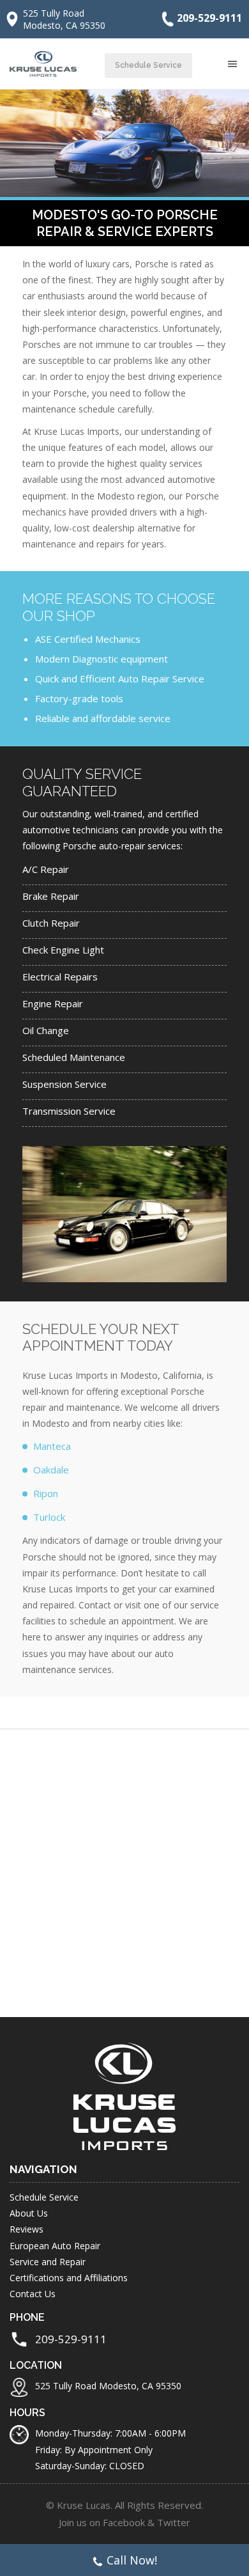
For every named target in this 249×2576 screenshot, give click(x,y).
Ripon (46, 1493)
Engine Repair (53, 1003)
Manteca (52, 1446)
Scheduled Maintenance (74, 1057)
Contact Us (33, 2294)
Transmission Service (69, 1111)
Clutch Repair (51, 923)
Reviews (26, 2229)
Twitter (174, 2522)
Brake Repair (51, 896)
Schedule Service (148, 65)
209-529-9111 (209, 18)
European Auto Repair (55, 2246)
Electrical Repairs (60, 977)
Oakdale (51, 1470)
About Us (29, 2213)
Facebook (124, 2522)
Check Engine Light (63, 950)
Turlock (49, 1517)
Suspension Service (64, 1084)
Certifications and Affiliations (69, 2278)
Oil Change (46, 1030)
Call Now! (132, 2560)
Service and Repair (48, 2262)
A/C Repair (46, 869)
